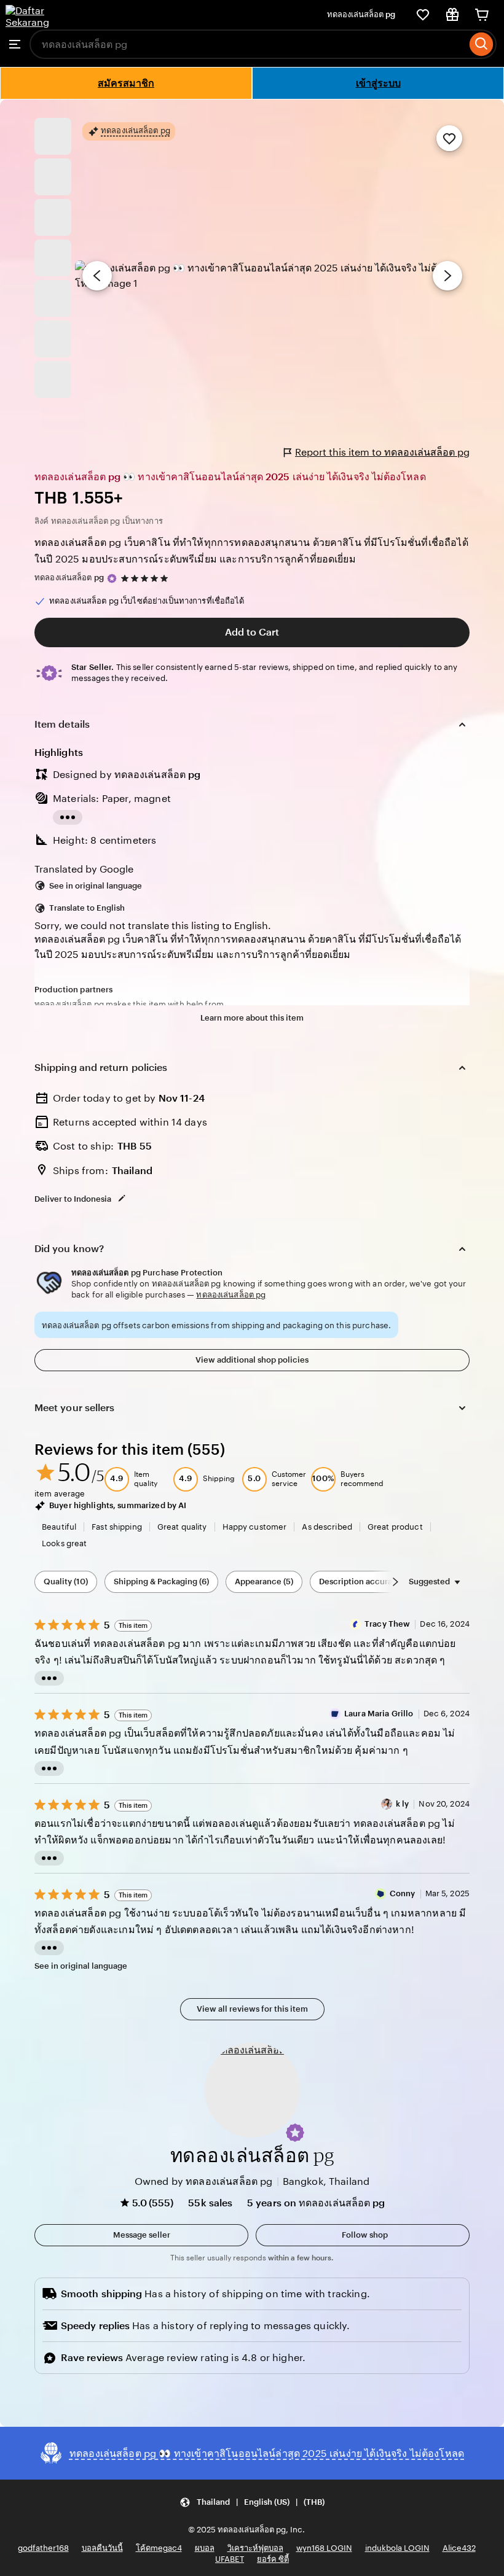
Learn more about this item (252, 1018)
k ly (403, 1804)
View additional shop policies (252, 1360)
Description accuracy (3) (366, 1582)
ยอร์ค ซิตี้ (273, 2559)
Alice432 (459, 2548)
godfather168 (43, 2548)
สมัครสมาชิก (126, 83)
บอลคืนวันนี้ (102, 2548)
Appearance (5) (264, 1582)
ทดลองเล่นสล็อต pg (361, 14)
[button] (295, 2133)
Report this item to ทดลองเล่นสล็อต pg (382, 452)
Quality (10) (66, 1582)
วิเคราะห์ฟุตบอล (255, 2548)
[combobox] (248, 44)
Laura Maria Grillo (379, 1714)
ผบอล (205, 2548)
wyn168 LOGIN (324, 2548)
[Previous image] (97, 276)
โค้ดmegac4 (159, 2548)
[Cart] (482, 15)
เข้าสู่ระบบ (378, 83)
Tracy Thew (387, 1624)
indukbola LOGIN (397, 2548)
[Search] (482, 44)
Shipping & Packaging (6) (161, 1582)
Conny (403, 1893)
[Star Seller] (112, 578)
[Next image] (447, 276)
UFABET (230, 2559)
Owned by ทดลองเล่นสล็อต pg (204, 2181)
